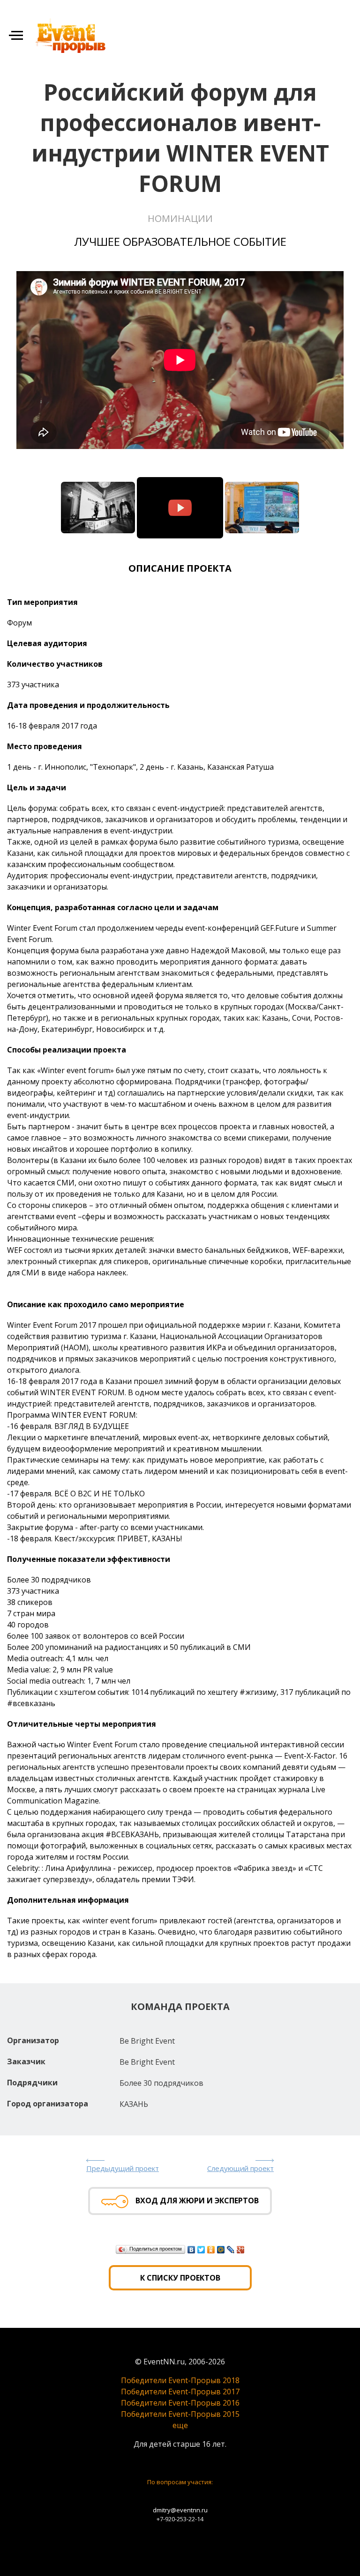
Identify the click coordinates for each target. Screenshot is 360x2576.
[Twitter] (201, 2250)
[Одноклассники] (211, 2250)
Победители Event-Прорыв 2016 (180, 2403)
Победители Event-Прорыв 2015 (180, 2414)
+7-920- (167, 2519)
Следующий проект (240, 2168)
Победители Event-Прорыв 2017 (180, 2392)
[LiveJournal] (231, 2250)
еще (180, 2425)
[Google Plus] (241, 2250)
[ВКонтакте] (191, 2250)
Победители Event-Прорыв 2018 (180, 2380)
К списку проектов (180, 2278)
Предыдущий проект (123, 2168)
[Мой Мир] (221, 2250)
